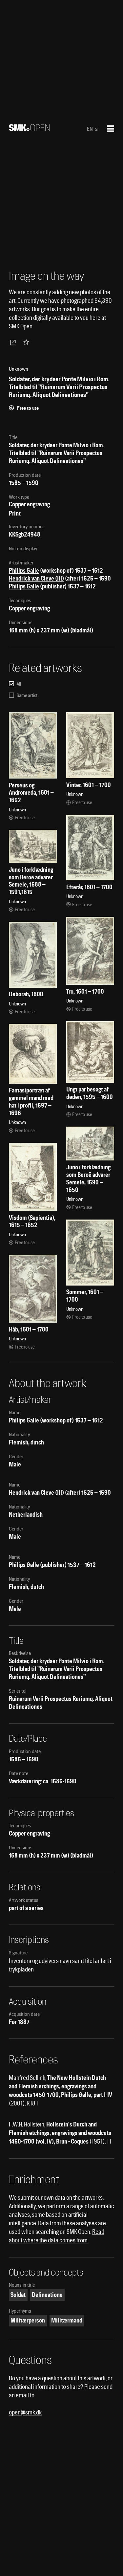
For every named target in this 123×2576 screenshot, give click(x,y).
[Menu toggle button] (111, 129)
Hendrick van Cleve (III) (36, 578)
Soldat (18, 2295)
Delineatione (47, 2295)
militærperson (28, 2320)
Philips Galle (24, 571)
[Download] (14, 342)
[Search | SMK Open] (29, 129)
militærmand (67, 2320)
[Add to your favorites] (28, 342)
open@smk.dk (25, 2412)
